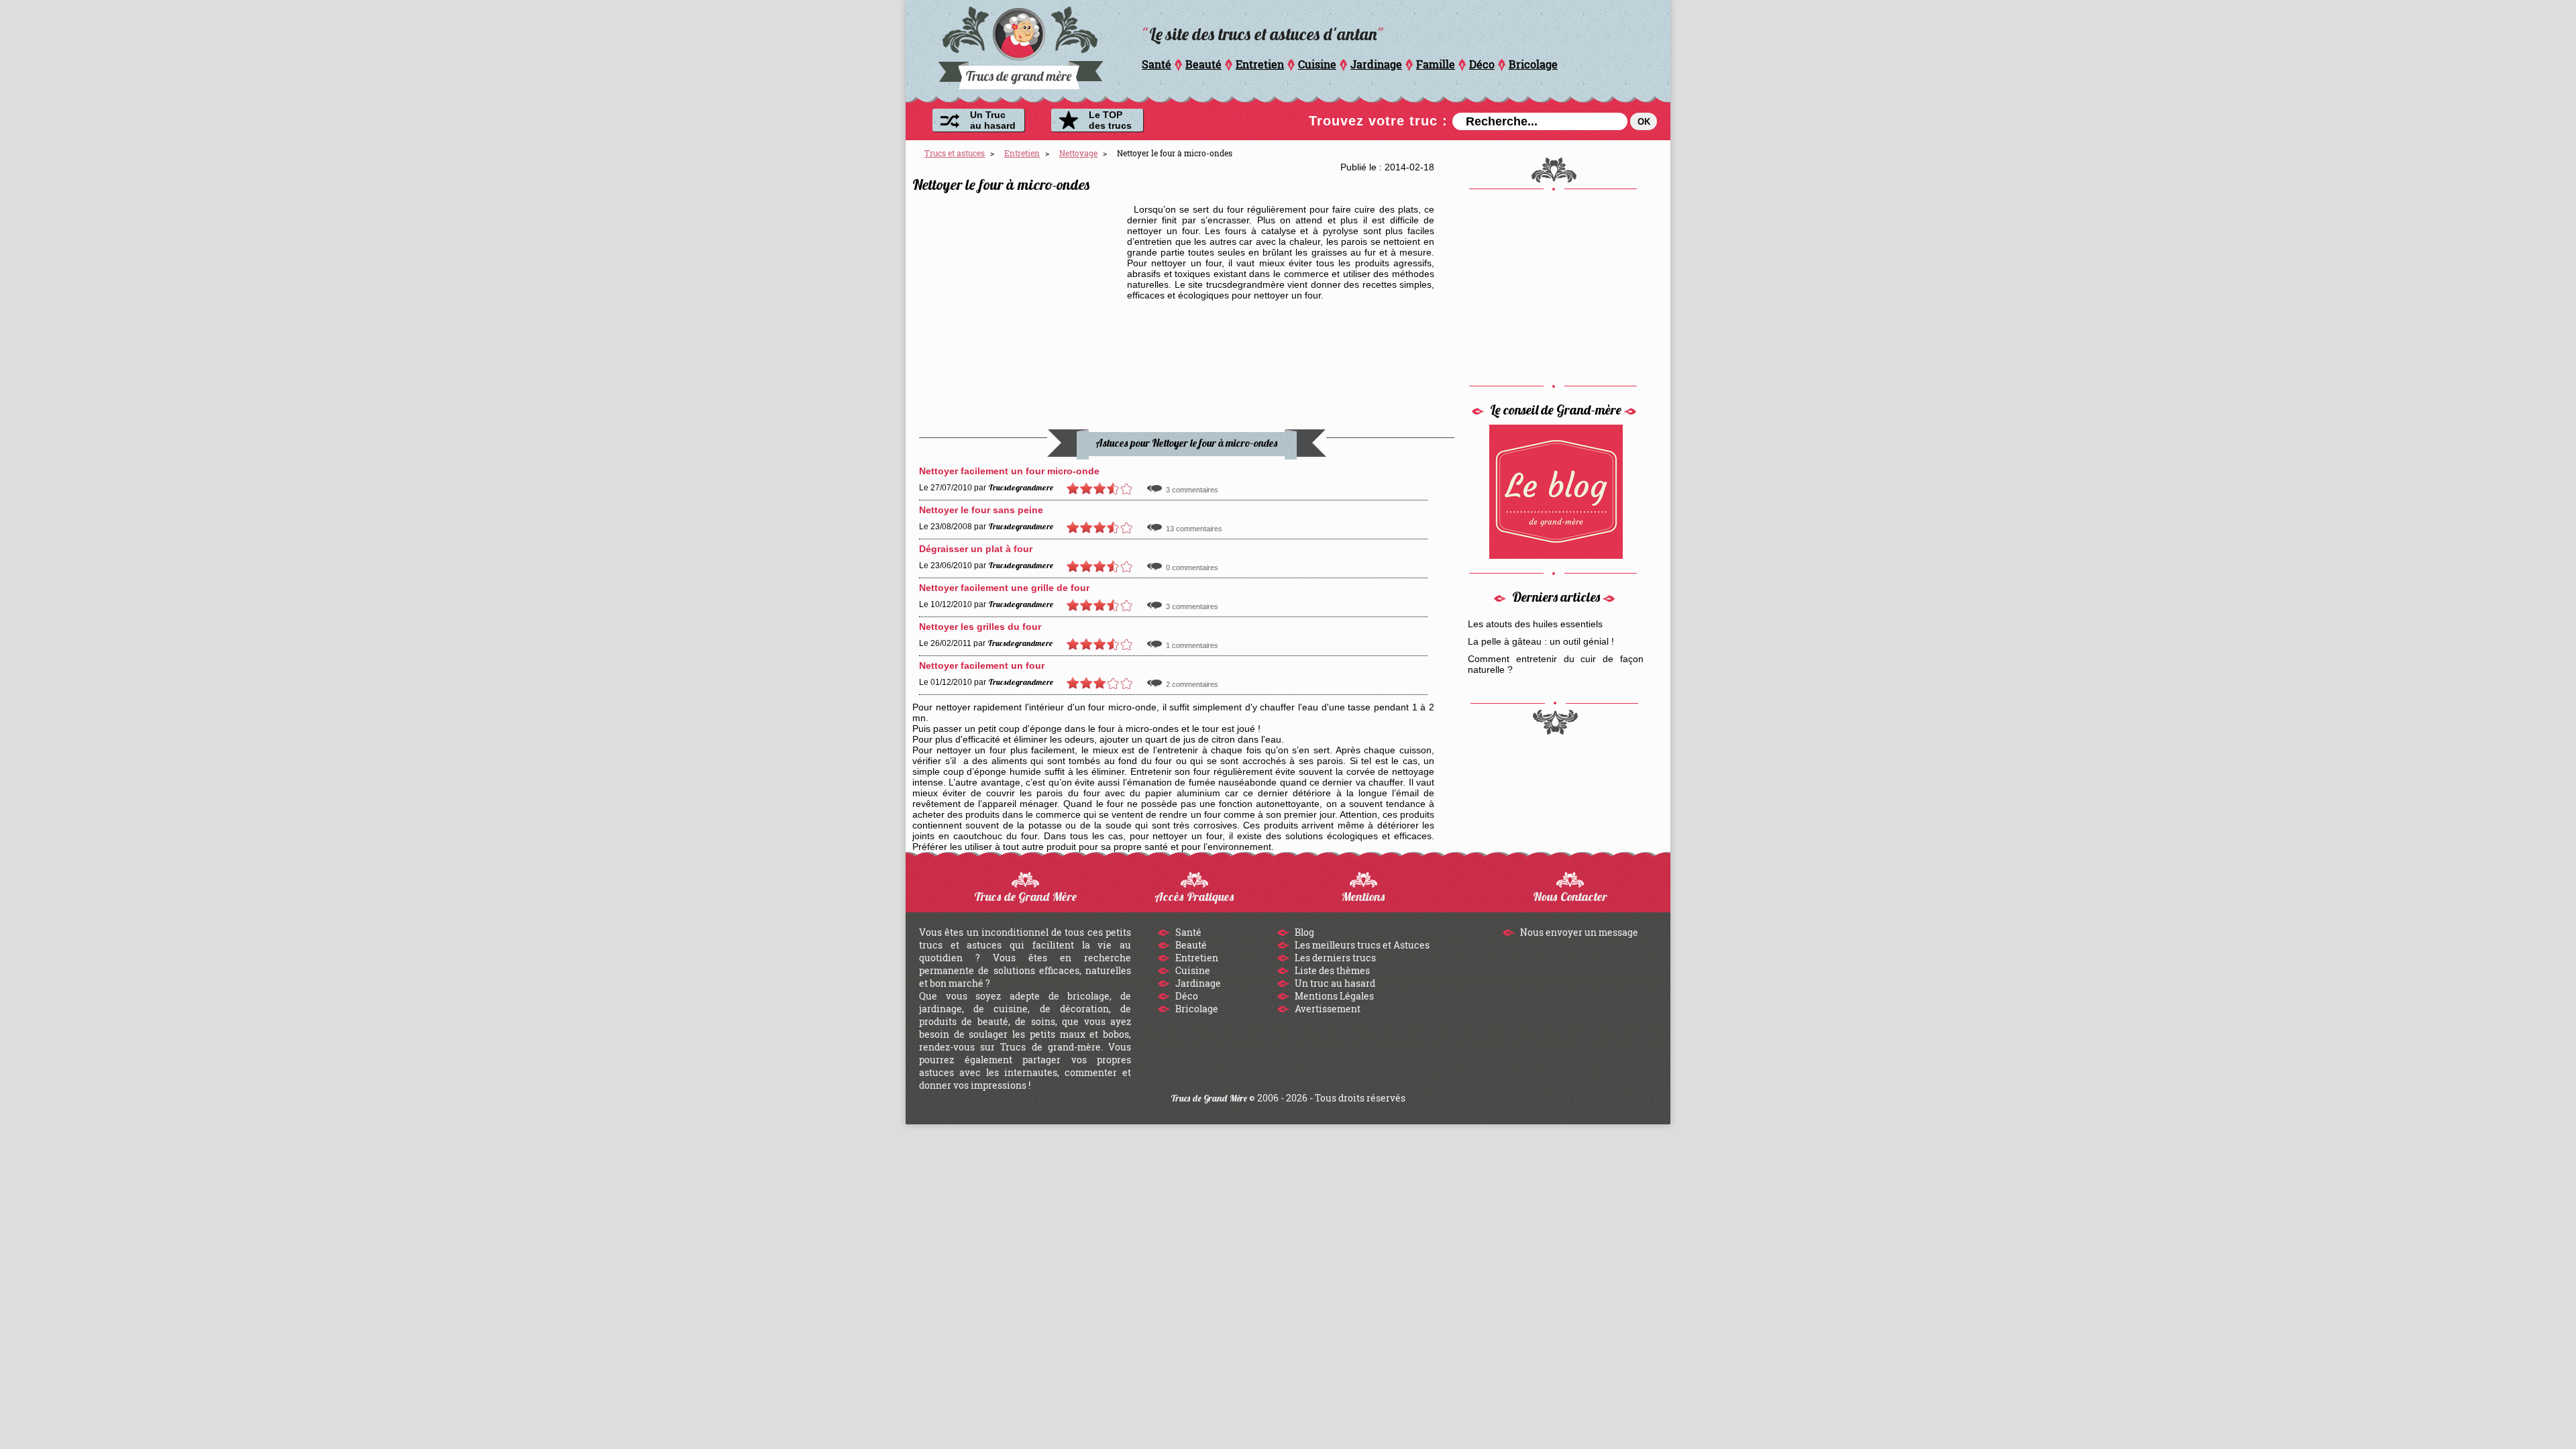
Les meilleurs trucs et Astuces (1361, 945)
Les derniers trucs (1334, 958)
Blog (1303, 932)
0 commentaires (1192, 568)
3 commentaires (1192, 490)
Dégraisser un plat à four (976, 549)
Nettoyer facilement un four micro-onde (1009, 471)
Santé (1157, 64)
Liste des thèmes (1331, 970)
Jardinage (1376, 64)
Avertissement (1327, 1009)
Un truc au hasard (1334, 983)
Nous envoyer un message (1578, 932)
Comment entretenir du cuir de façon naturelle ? (1556, 664)
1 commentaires (1192, 645)
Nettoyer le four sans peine (981, 510)
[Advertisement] (1020, 288)
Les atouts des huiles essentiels (1535, 624)
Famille (1436, 64)
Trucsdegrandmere (1021, 487)
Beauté (1203, 64)
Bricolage (1533, 64)
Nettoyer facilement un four (982, 665)
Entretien (1260, 64)
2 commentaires (1192, 684)
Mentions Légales (1333, 996)
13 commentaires (1194, 529)
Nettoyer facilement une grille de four (1004, 588)
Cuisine (1317, 64)
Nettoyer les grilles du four (980, 627)
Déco (1482, 64)
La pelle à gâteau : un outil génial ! (1541, 641)
